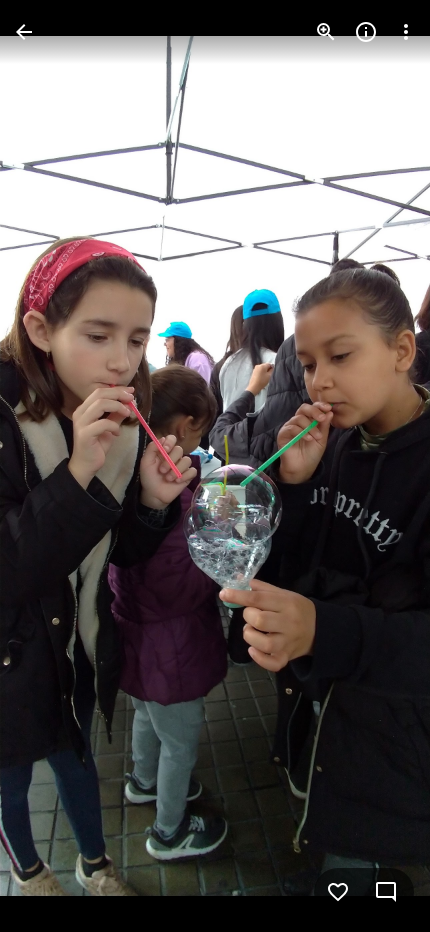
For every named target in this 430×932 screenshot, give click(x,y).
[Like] (338, 892)
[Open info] (366, 32)
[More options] (406, 32)
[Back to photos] (24, 32)
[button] (56, 466)
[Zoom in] (326, 32)
